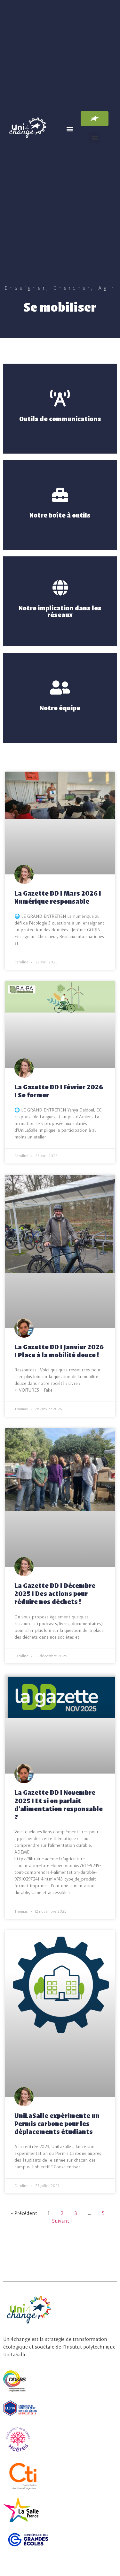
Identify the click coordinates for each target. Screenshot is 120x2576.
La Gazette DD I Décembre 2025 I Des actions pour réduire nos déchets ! (55, 1593)
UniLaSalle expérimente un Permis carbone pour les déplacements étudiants (57, 2123)
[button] (70, 129)
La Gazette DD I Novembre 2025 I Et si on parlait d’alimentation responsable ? (59, 1804)
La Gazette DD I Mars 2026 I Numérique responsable (58, 897)
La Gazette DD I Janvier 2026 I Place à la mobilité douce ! (59, 1350)
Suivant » (62, 2221)
